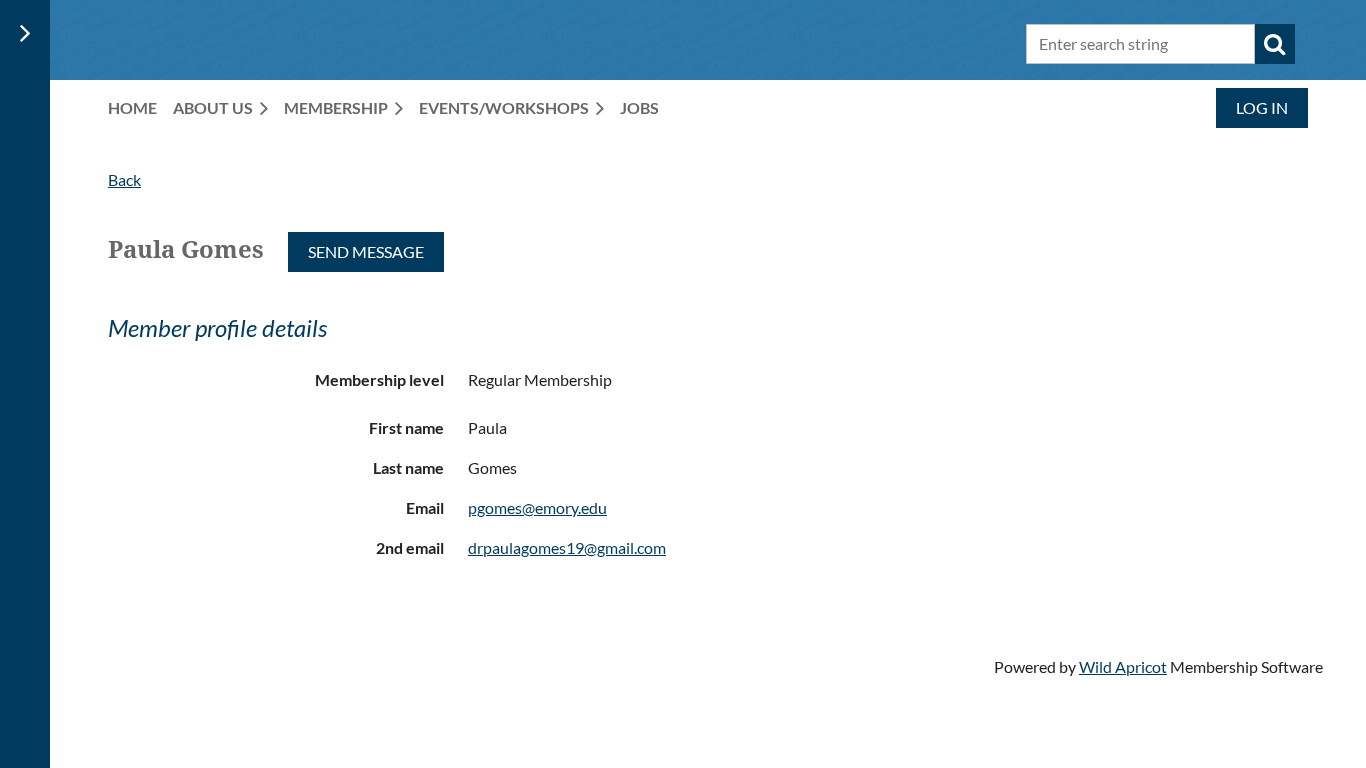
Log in (1262, 107)
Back (124, 179)
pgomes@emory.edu (537, 507)
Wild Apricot (1123, 666)
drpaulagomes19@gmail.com (567, 547)
